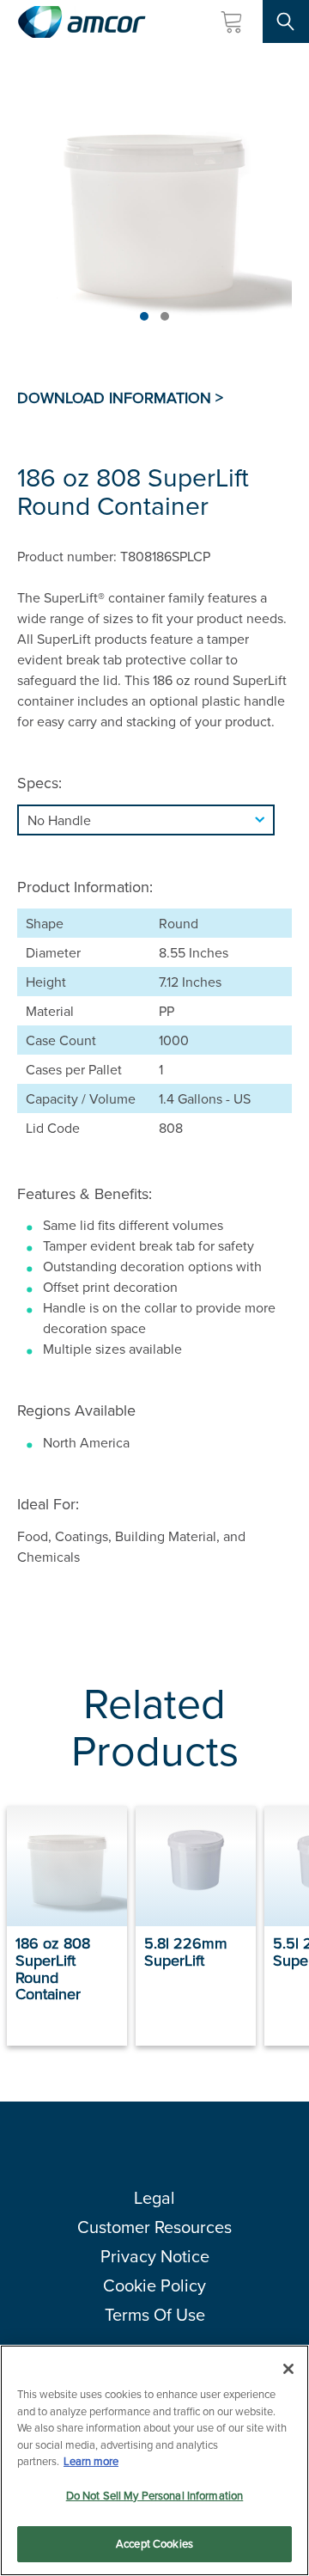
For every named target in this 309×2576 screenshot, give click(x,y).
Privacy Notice (155, 2256)
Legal (154, 2197)
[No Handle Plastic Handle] (154, 820)
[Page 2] (165, 316)
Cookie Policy (154, 2285)
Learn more (91, 2461)
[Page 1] (144, 316)
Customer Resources (154, 2227)
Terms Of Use (155, 2314)
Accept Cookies (154, 2543)
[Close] (288, 2369)
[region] (154, 2460)
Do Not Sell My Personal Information (155, 2495)
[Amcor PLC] (82, 22)
